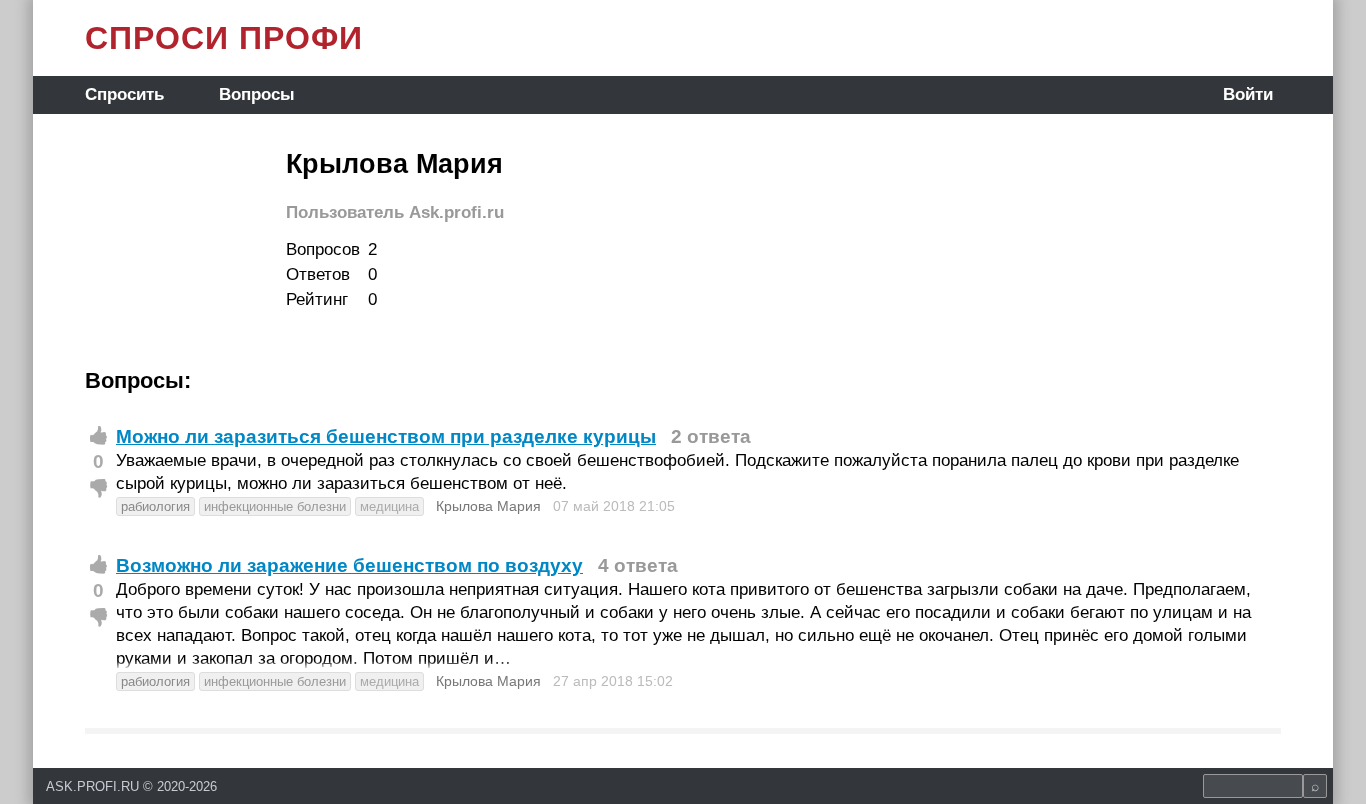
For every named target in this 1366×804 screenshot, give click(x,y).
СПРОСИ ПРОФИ (224, 38)
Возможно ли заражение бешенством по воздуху (349, 565)
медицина (389, 506)
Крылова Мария (488, 506)
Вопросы (257, 94)
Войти (1248, 94)
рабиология (155, 506)
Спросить (124, 94)
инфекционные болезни (275, 506)
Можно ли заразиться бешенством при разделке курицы (386, 436)
